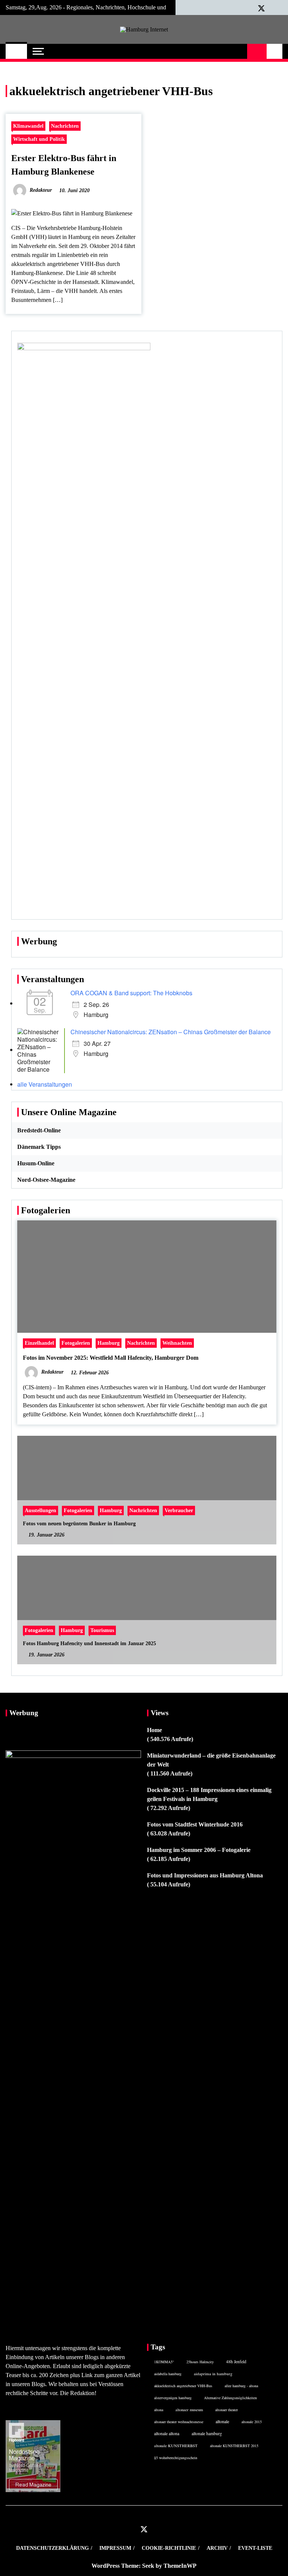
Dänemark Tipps (39, 1147)
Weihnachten (177, 1343)
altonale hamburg (207, 2433)
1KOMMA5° (164, 2362)
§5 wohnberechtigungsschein (176, 2458)
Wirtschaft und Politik (39, 139)
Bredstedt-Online (39, 1130)
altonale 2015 (252, 2422)
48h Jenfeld (236, 2362)
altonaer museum (189, 2410)
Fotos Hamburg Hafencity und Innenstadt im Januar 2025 (89, 1643)
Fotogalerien (76, 1343)
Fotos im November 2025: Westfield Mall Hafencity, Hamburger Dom (111, 1358)
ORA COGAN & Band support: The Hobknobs (131, 993)
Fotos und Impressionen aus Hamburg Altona (205, 1875)
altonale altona (167, 2433)
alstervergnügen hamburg (173, 2398)
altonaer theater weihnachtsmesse (179, 2422)
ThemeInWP (180, 2566)
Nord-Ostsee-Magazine (46, 1180)
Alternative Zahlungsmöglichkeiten (230, 2398)
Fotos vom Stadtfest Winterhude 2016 (195, 1824)
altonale (222, 2421)
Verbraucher (179, 1510)
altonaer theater (226, 2410)
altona (159, 2410)
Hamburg (109, 1343)
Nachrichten (65, 126)
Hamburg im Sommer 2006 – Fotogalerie (199, 1850)
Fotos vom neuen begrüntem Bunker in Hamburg (79, 1524)
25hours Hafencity (200, 2362)
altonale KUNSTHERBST (176, 2446)
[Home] (16, 51)
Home (154, 1730)
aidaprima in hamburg (213, 2374)
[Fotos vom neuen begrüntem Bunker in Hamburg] (147, 1490)
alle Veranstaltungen (45, 1084)
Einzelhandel (39, 1343)
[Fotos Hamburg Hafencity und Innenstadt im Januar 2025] (147, 1610)
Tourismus (102, 1630)
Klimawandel (28, 126)
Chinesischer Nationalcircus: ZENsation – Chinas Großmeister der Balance (171, 1032)
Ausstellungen (40, 1510)
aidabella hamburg (168, 2374)
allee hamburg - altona (241, 2386)
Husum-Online (36, 1163)
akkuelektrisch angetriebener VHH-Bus (183, 2386)
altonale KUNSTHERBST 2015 (234, 2446)
